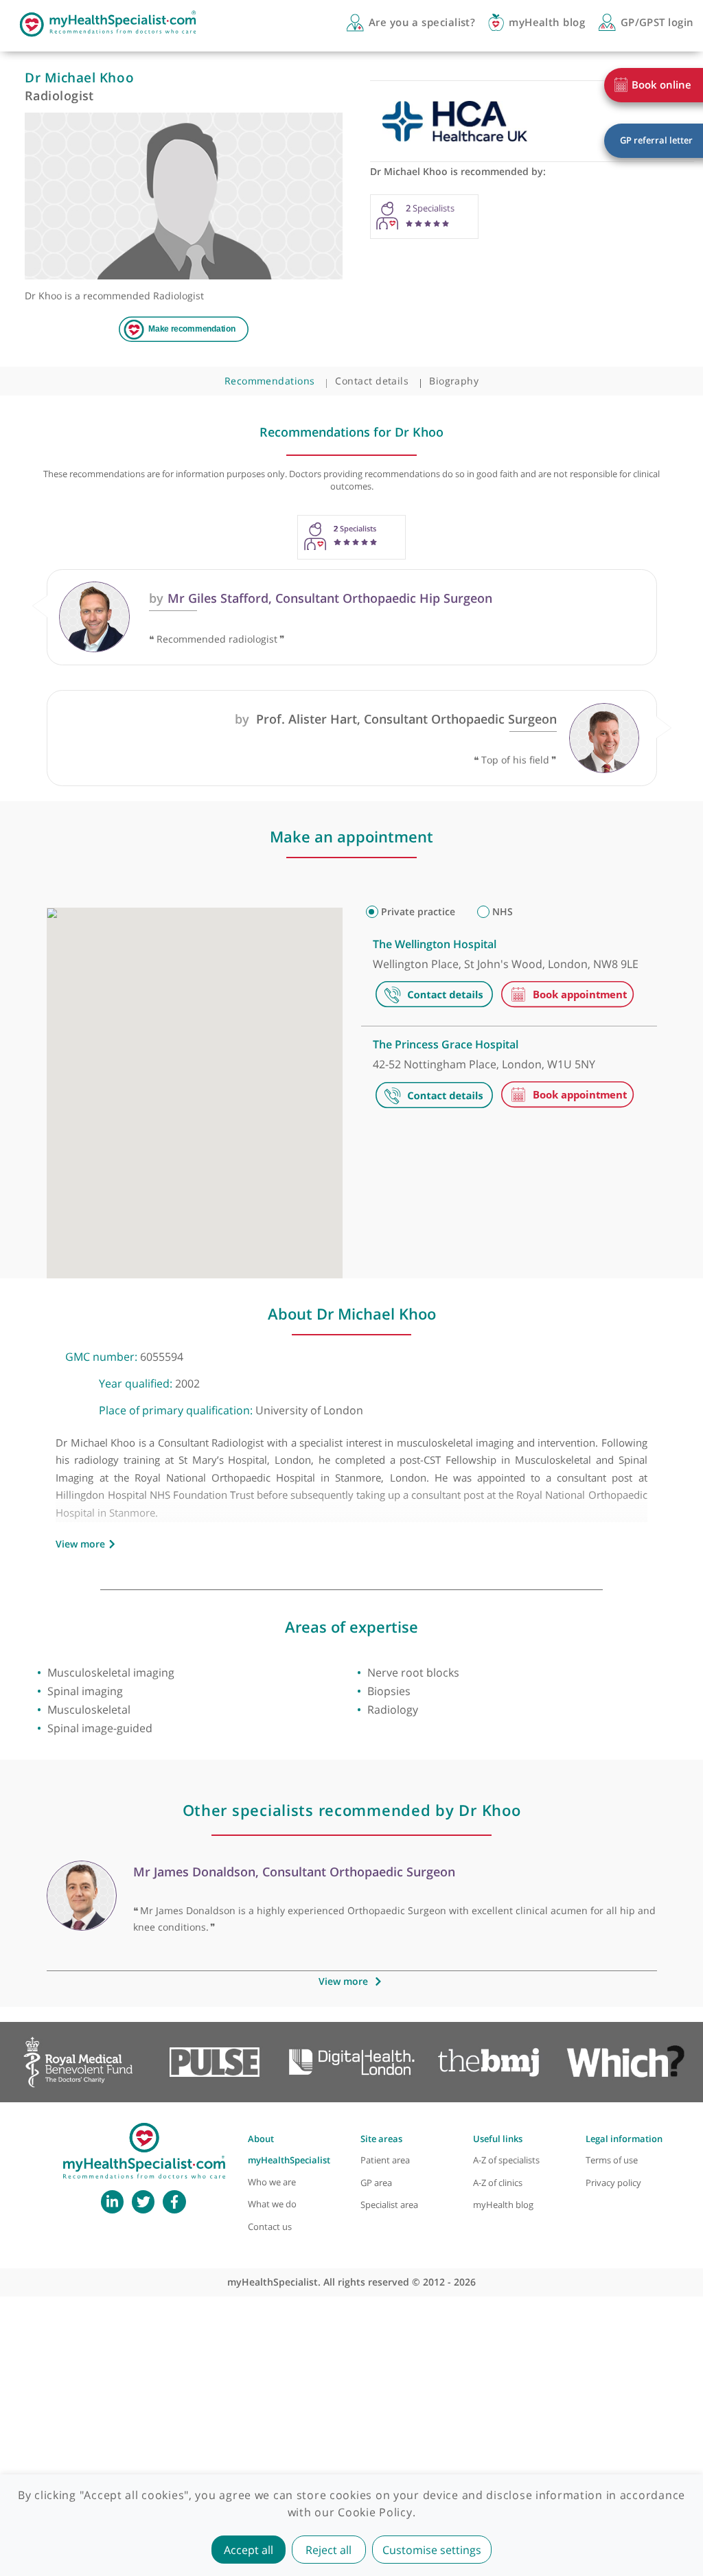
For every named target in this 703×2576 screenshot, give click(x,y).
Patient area (385, 2160)
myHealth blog (503, 2205)
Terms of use (612, 2160)
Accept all (249, 2550)
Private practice (418, 911)
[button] (87, 1025)
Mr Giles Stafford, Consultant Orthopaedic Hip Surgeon (320, 598)
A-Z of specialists (506, 2160)
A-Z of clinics (498, 2183)
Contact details (372, 381)
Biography (454, 381)
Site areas (381, 2139)
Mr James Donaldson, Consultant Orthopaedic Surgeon (294, 1872)
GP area (376, 2183)
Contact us (270, 2227)
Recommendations (270, 381)
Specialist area (389, 2205)
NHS (503, 911)
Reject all (329, 2550)
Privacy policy (613, 2183)
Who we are (272, 2182)
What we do (272, 2204)
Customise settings (432, 2550)
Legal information (624, 2139)
